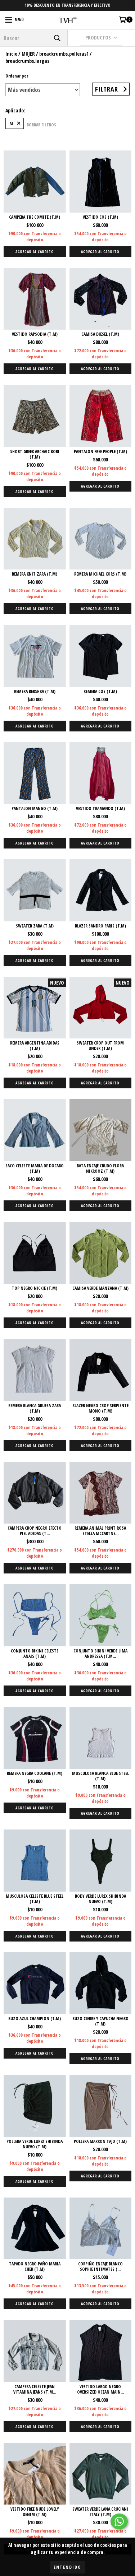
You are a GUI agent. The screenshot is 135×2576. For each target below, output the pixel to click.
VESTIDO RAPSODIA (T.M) (35, 334)
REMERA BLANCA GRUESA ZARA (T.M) (35, 1408)
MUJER (28, 54)
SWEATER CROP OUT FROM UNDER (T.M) (100, 1046)
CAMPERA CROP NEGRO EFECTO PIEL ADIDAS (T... (35, 1531)
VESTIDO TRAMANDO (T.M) (100, 808)
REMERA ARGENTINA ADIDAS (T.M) (35, 1046)
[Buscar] (57, 38)
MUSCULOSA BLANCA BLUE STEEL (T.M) (100, 1776)
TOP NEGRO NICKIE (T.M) (35, 1288)
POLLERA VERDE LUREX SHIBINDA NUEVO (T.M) (35, 2144)
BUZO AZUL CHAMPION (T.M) (35, 2019)
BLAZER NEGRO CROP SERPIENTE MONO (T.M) (100, 1408)
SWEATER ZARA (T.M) (35, 926)
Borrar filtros (41, 125)
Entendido (67, 2567)
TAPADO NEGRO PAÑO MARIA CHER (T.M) (35, 2266)
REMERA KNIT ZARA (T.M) (35, 574)
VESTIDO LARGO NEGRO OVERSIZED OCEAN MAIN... (100, 2389)
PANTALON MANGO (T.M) (35, 808)
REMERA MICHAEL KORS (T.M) (100, 574)
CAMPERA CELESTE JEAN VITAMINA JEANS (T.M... (35, 2389)
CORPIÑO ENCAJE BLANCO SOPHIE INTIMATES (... (100, 2266)
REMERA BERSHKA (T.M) (35, 691)
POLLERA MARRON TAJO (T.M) (100, 2141)
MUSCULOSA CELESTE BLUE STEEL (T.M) (35, 1899)
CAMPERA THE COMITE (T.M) (35, 217)
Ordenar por (17, 76)
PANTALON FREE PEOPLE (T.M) (100, 452)
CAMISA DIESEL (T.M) (100, 334)
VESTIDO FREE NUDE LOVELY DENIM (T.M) (35, 2512)
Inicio (11, 54)
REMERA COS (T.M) (100, 691)
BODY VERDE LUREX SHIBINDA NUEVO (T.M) (100, 1899)
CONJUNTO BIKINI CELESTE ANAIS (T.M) (35, 1654)
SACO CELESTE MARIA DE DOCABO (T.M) (35, 1168)
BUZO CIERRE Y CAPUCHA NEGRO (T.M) (100, 2021)
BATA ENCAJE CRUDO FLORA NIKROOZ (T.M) (100, 1168)
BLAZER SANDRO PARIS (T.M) (100, 926)
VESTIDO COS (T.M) (100, 217)
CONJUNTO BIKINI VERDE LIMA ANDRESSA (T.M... (100, 1654)
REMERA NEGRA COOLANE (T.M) (35, 1773)
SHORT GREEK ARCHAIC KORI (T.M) (35, 454)
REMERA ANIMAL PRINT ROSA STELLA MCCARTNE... (100, 1531)
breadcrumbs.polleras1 (64, 54)
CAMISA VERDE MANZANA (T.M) (100, 1288)
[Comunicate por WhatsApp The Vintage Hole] (119, 2521)
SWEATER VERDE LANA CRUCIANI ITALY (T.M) (100, 2512)
